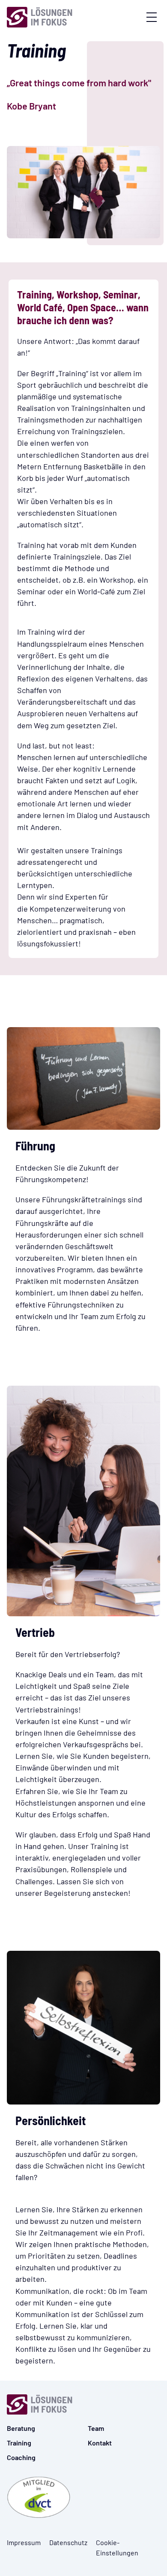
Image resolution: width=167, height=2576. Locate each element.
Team (96, 2428)
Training (19, 2443)
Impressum (24, 2542)
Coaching (21, 2457)
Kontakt (100, 2443)
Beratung (21, 2428)
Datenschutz (68, 2542)
